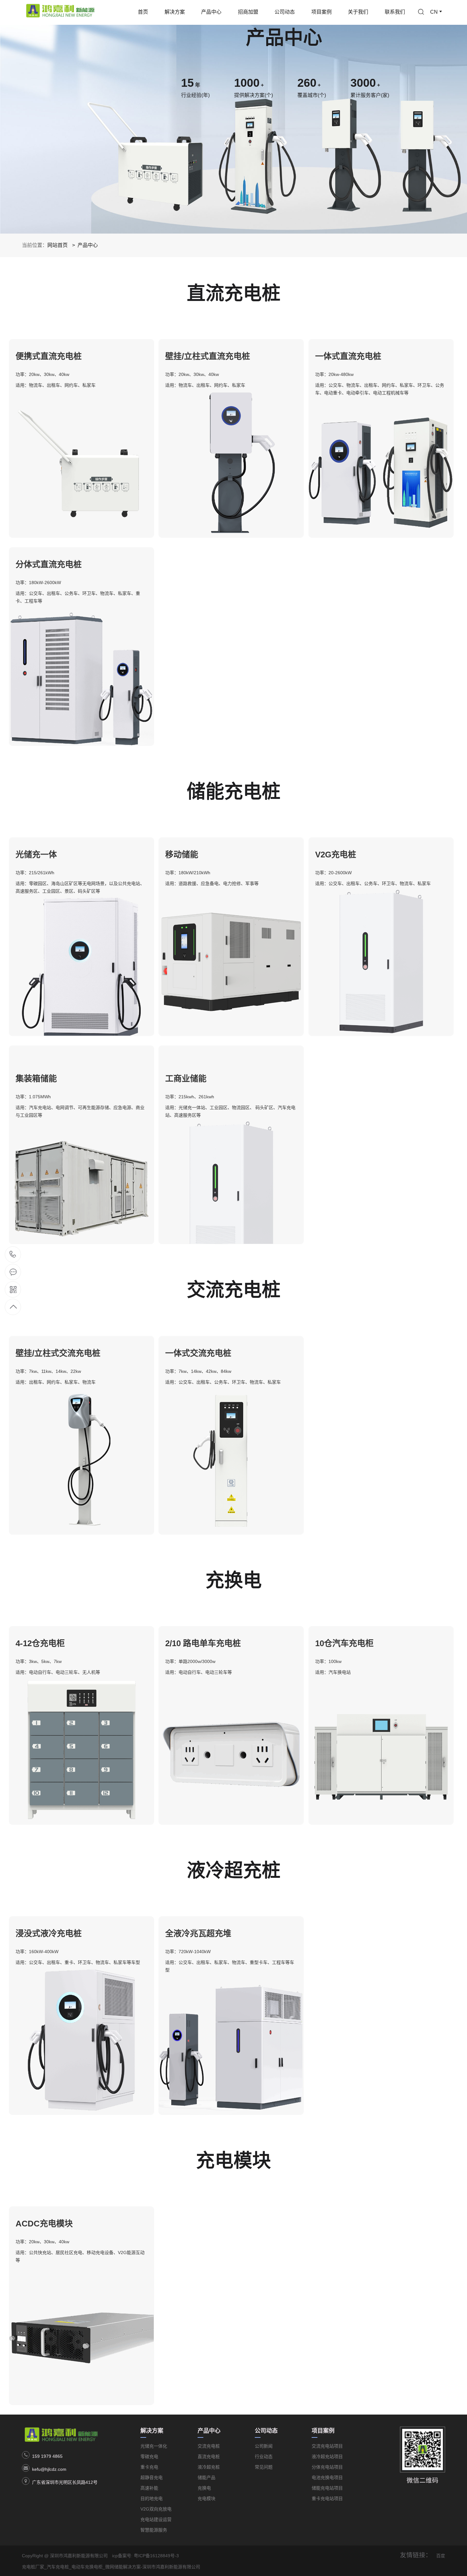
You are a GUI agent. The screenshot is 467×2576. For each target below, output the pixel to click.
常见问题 (264, 2467)
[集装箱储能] (81, 1050)
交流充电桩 (209, 2446)
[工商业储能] (231, 1050)
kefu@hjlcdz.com (49, 2469)
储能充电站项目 (327, 2488)
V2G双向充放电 (156, 2509)
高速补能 (149, 2488)
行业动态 (264, 2457)
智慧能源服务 (154, 2530)
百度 (441, 2556)
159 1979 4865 (47, 2456)
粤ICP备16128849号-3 (156, 2556)
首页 (143, 12)
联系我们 (395, 12)
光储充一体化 (154, 2446)
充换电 (204, 2488)
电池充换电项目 (327, 2477)
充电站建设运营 (156, 2519)
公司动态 (285, 12)
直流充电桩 (209, 2457)
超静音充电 (152, 2477)
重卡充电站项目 (327, 2498)
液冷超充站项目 (327, 2457)
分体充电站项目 (327, 2467)
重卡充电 (149, 2467)
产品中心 (211, 12)
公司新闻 (264, 2446)
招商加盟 (248, 12)
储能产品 (206, 2477)
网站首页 (58, 245)
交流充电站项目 (327, 2446)
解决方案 (175, 12)
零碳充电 (149, 2457)
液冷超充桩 (209, 2467)
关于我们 (358, 12)
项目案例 (321, 12)
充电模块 (206, 2498)
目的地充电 (152, 2498)
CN (434, 12)
